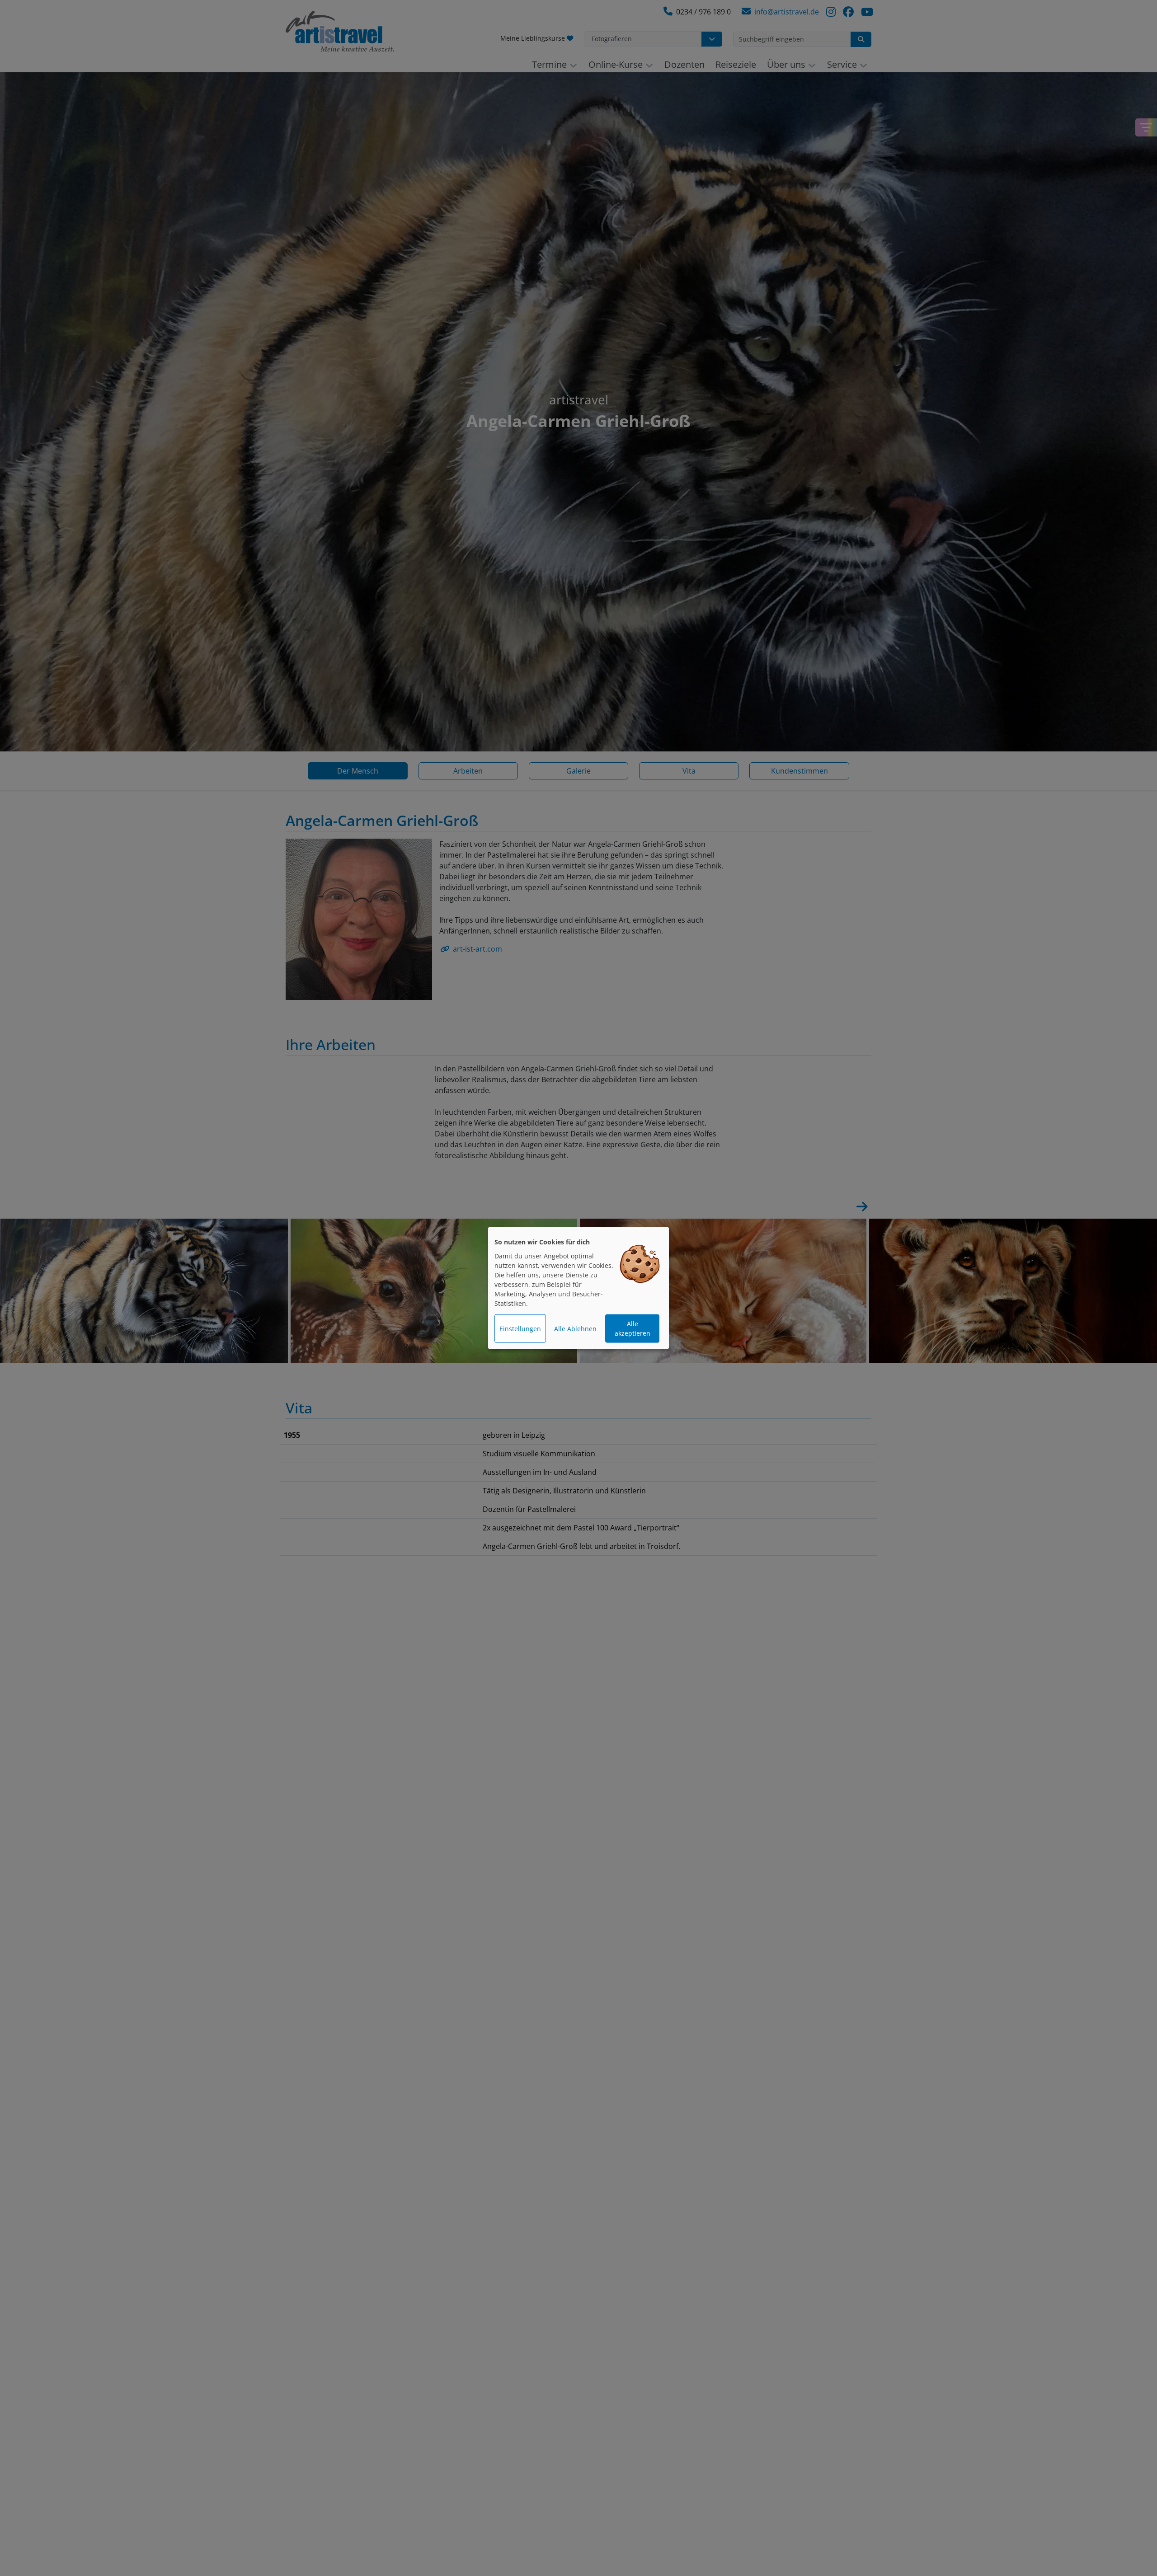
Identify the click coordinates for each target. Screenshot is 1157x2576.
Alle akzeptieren (633, 1328)
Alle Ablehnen (575, 1329)
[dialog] (578, 1288)
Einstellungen (520, 1329)
